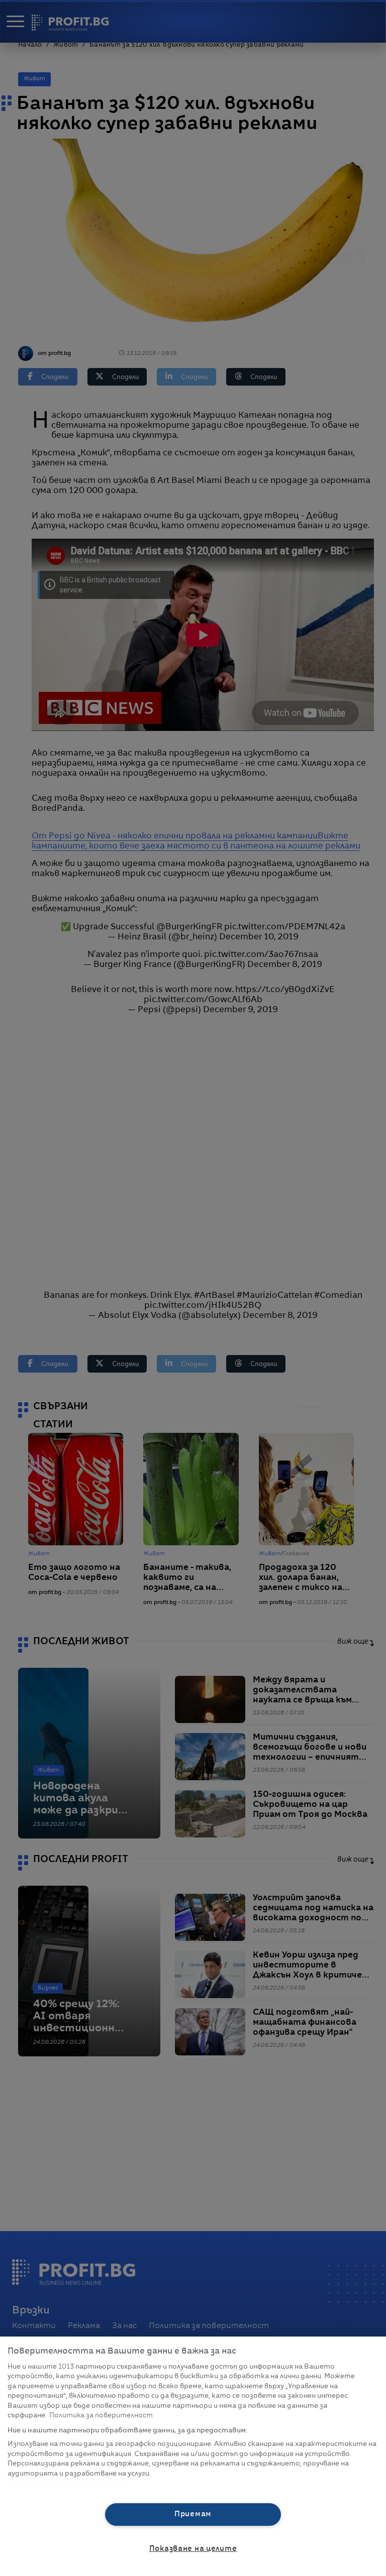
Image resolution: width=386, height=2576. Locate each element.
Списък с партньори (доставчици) (69, 2485)
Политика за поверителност (101, 2416)
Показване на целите (193, 2549)
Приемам (193, 2514)
